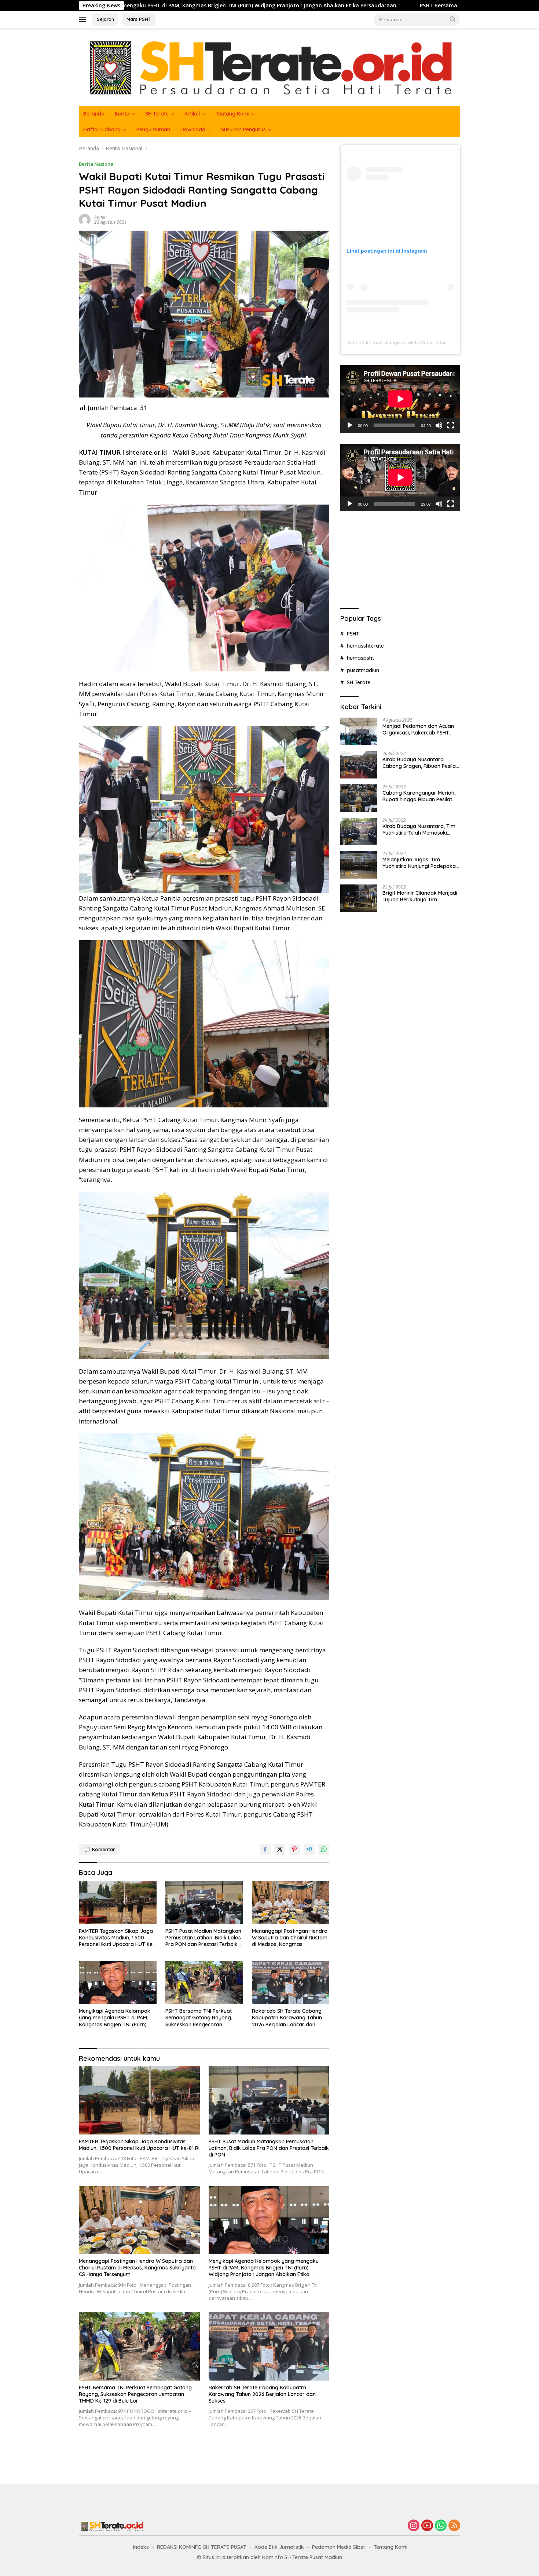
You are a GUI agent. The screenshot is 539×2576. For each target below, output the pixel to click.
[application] (400, 399)
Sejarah (105, 19)
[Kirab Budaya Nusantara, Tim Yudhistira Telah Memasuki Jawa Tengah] (359, 831)
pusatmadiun (363, 670)
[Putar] (350, 425)
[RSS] (454, 2526)
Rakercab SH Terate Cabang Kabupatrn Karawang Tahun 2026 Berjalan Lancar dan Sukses (287, 2018)
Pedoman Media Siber (339, 2547)
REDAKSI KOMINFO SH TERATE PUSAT (202, 2547)
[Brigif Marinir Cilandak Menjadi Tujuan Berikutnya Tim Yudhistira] (359, 898)
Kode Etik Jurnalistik (279, 2547)
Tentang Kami (232, 114)
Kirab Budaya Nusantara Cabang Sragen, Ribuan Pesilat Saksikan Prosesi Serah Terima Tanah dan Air (420, 763)
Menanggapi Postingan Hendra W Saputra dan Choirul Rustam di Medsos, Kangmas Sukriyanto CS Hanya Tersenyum (290, 1938)
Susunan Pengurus (243, 129)
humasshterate (365, 646)
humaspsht (360, 658)
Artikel (192, 114)
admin (100, 217)
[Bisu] (439, 425)
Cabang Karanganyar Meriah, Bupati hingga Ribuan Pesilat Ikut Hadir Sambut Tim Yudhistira (419, 796)
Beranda (94, 114)
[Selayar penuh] (451, 425)
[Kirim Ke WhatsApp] (324, 1849)
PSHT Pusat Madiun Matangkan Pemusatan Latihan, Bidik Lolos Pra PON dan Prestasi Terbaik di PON (203, 1938)
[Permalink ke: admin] (85, 219)
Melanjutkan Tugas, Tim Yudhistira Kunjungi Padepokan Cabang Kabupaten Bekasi (421, 863)
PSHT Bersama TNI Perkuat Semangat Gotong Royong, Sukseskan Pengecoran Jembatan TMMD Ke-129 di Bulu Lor (386, 6)
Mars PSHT (139, 19)
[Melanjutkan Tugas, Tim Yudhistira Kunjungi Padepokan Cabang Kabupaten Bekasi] (359, 865)
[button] (453, 19)
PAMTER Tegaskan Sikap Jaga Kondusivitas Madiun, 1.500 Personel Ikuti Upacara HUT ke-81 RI (117, 1938)
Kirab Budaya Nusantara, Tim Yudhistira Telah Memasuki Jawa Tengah (419, 829)
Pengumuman (153, 129)
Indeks (141, 2547)
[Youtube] (427, 2526)
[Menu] (84, 19)
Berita (122, 114)
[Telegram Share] (309, 1849)
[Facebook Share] (265, 1849)
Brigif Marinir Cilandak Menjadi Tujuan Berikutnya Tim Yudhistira (420, 896)
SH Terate (157, 114)
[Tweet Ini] (280, 1849)
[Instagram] (414, 2526)
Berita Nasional (97, 164)
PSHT (353, 633)
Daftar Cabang (102, 129)
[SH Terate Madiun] (269, 66)
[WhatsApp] (441, 2526)
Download (193, 129)
